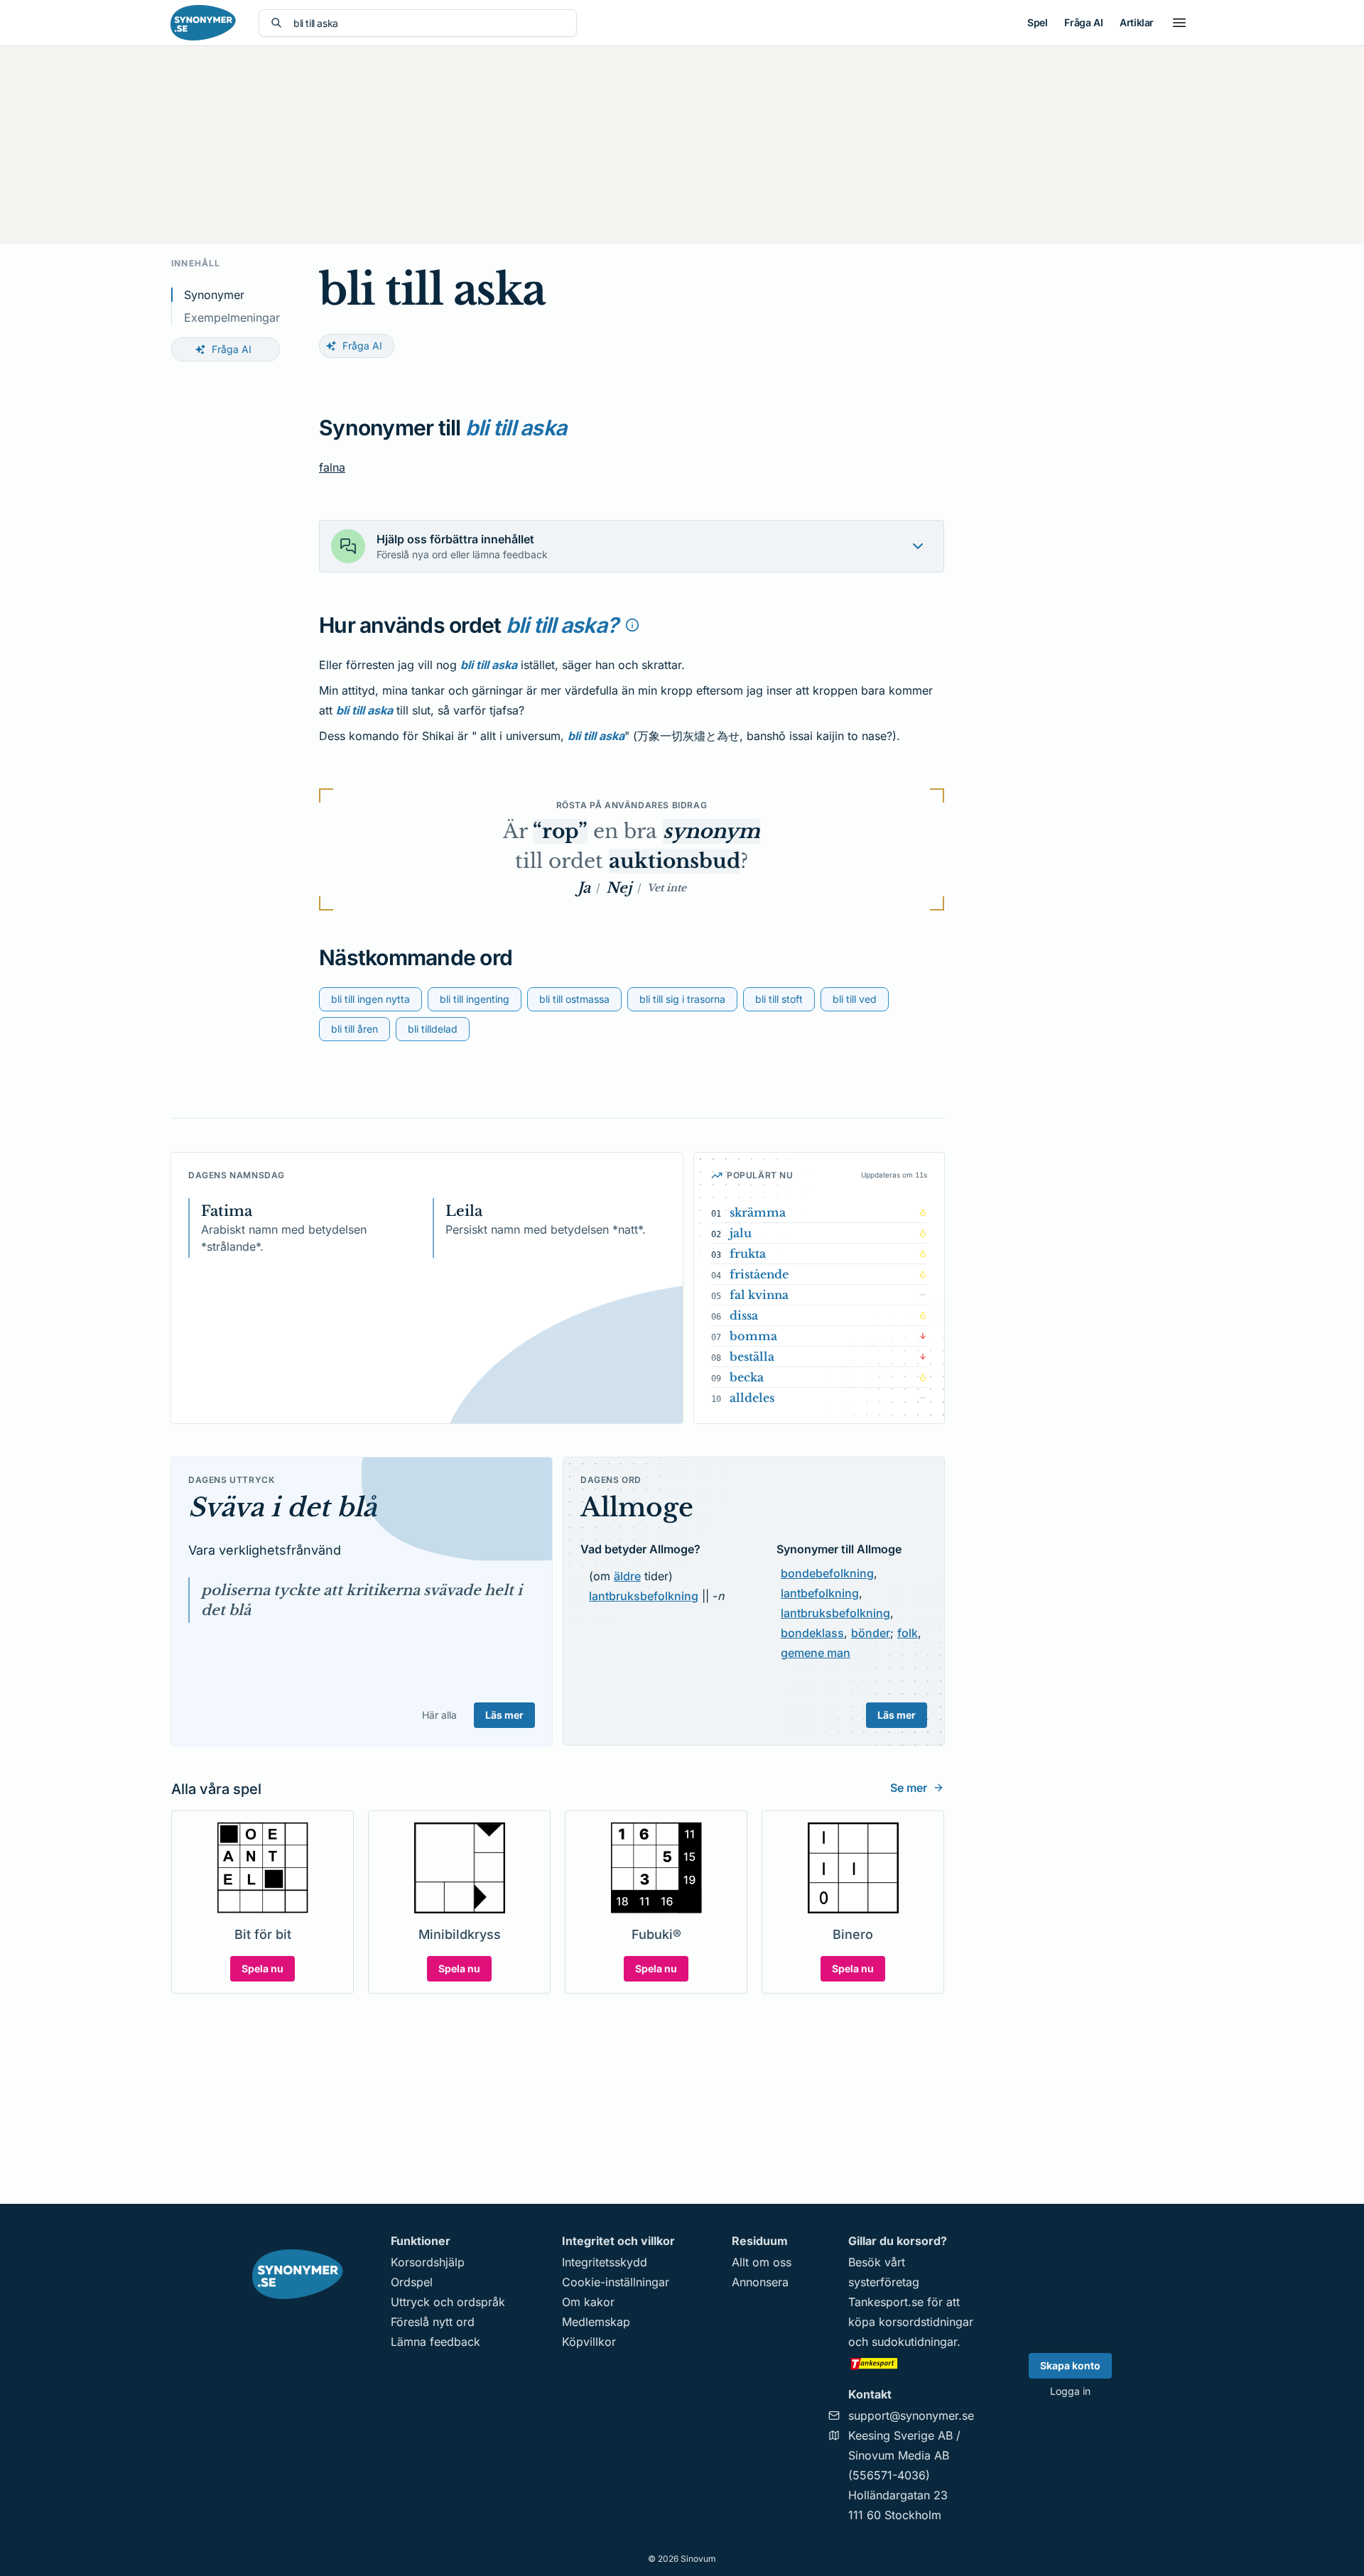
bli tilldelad (433, 1029)
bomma (753, 1336)
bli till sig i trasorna (682, 999)
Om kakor (588, 2302)
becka (747, 1377)
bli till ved (855, 999)
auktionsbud (675, 861)
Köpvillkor (589, 2342)
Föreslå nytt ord (433, 2322)
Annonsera (760, 2282)
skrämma (758, 1212)
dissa (744, 1315)
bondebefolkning (827, 1573)
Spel (1037, 22)
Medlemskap (596, 2322)
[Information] (632, 625)
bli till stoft (779, 999)
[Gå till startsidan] (203, 23)
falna (332, 467)
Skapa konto (1070, 2365)
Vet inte (667, 888)
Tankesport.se (886, 2302)
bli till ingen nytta (370, 999)
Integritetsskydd (605, 2262)
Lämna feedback (435, 2342)
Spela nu (262, 1968)
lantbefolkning (820, 1593)
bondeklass (812, 1633)
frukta (748, 1254)
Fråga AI (1083, 22)
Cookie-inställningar (616, 2282)
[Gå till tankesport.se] (911, 2363)
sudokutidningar (914, 2342)
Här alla (439, 1715)
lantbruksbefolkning (644, 1596)
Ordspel (412, 2282)
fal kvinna (759, 1295)
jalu (741, 1233)
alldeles (752, 1398)
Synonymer (214, 295)
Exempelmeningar (232, 317)
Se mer (909, 1788)
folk (908, 1633)
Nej (619, 888)
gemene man (816, 1653)
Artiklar (1137, 22)
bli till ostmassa (574, 999)
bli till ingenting (475, 999)
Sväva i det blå (282, 1507)
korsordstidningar (926, 2322)
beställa (752, 1357)
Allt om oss (762, 2262)
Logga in (1070, 2391)
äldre (627, 1576)
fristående (759, 1274)
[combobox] (429, 23)
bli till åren (354, 1029)
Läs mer (504, 1715)
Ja (584, 888)
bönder (871, 1633)
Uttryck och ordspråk (448, 2302)
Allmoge (637, 1507)
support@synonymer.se (911, 2415)
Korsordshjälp (428, 2262)
